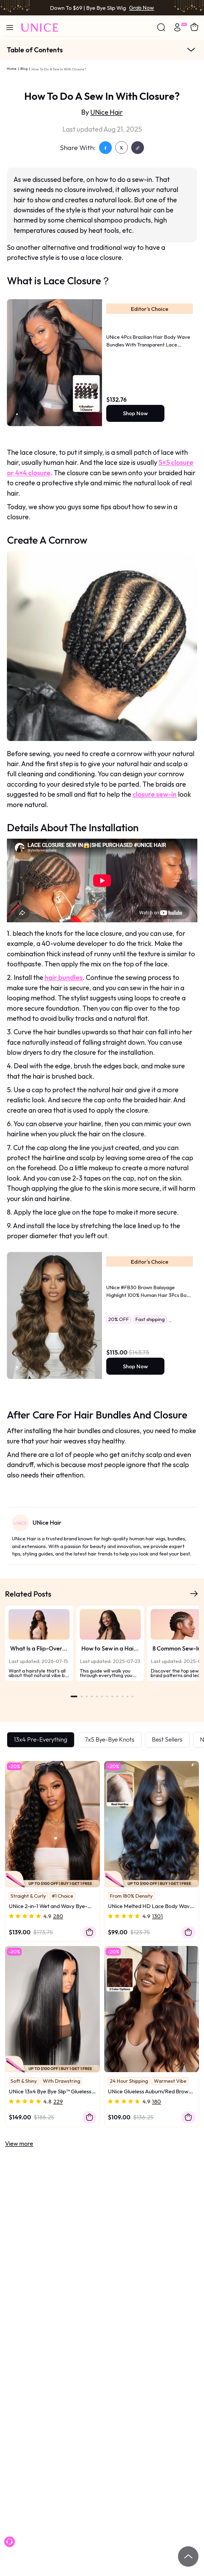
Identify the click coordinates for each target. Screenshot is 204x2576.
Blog (24, 68)
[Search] (161, 28)
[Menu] (10, 27)
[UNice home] (40, 28)
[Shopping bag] (194, 27)
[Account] (177, 29)
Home (12, 68)
